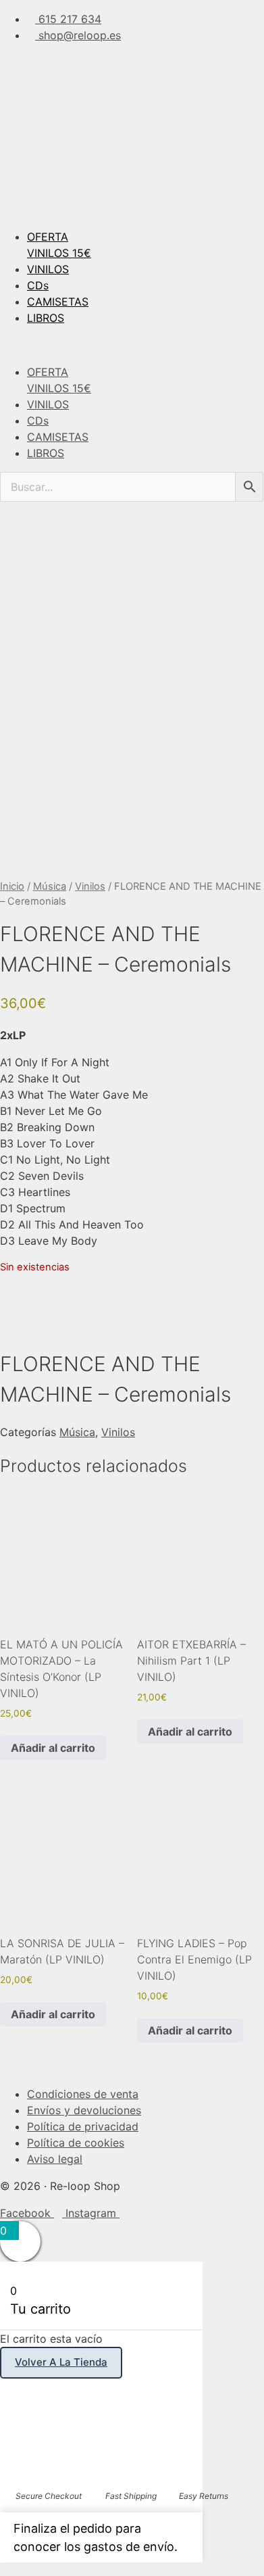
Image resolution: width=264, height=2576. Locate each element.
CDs (38, 285)
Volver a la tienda (61, 2362)
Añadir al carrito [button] (53, 1748)
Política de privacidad (83, 2126)
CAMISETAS (58, 302)
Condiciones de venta (83, 2094)
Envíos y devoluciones (84, 2110)
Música (50, 886)
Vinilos (90, 886)
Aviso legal (55, 2159)
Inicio (12, 886)
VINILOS (48, 269)
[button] (132, 345)
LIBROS (46, 318)
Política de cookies (76, 2143)
